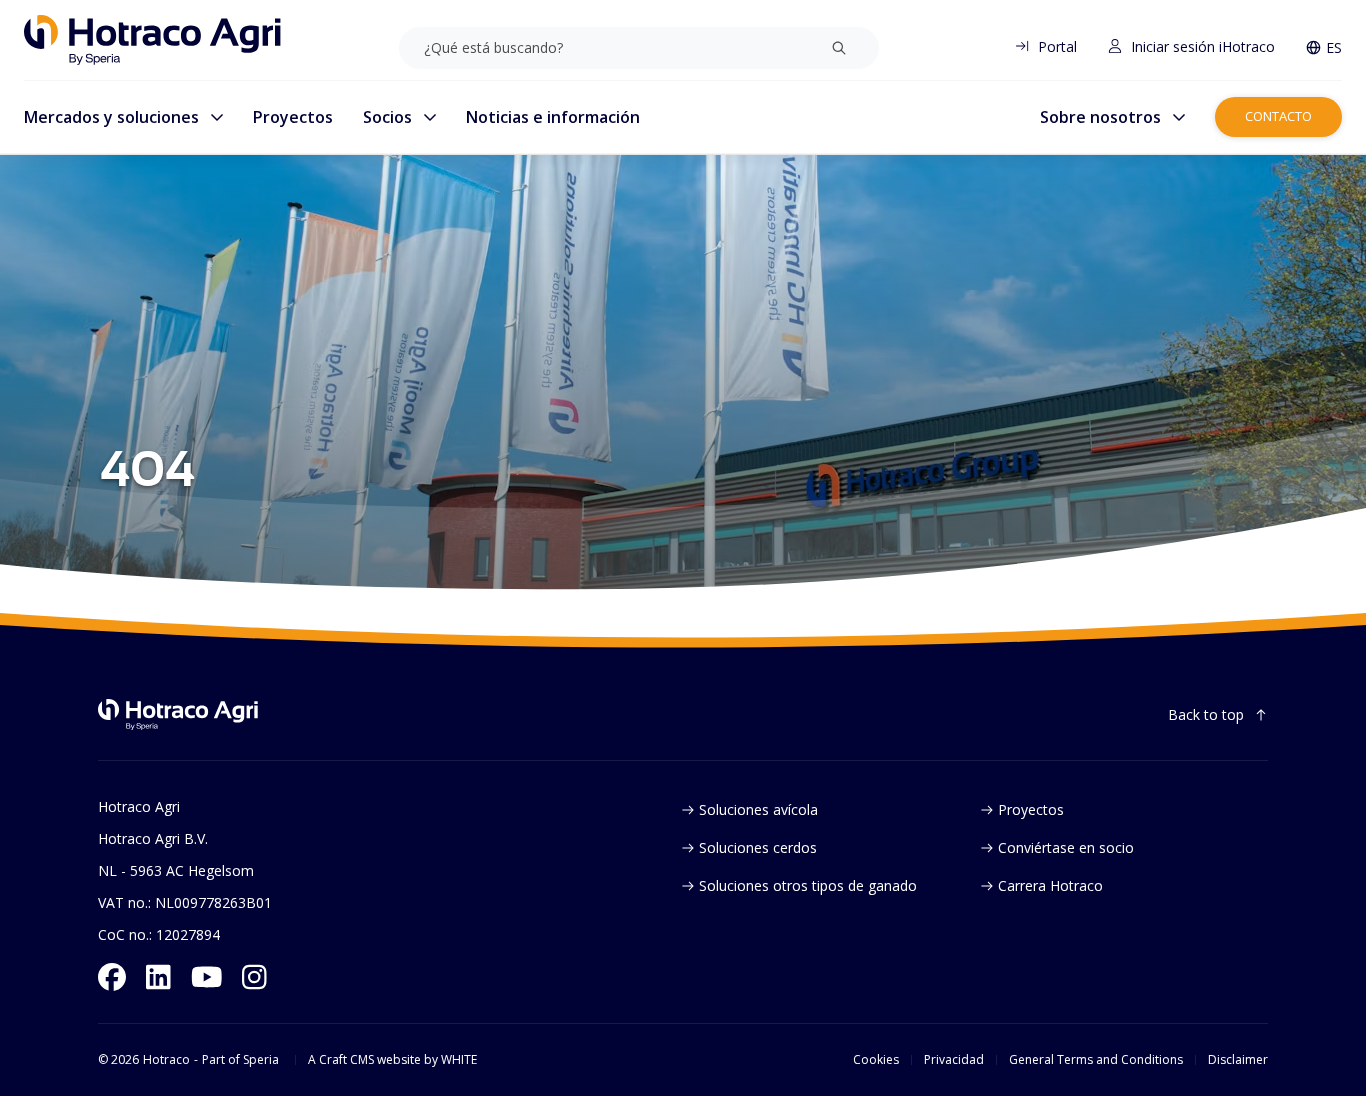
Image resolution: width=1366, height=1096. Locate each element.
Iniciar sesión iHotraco (1203, 46)
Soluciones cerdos (758, 847)
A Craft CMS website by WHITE (392, 1060)
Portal (1057, 46)
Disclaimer (1238, 1060)
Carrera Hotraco (1050, 885)
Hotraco (166, 1060)
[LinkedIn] (158, 977)
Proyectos (293, 117)
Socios (387, 117)
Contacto (1278, 116)
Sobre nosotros (1100, 117)
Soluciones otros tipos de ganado (808, 885)
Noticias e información (553, 117)
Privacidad (954, 1060)
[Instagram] (254, 977)
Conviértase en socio (1066, 847)
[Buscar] (839, 48)
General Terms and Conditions (1096, 1060)
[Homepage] (152, 40)
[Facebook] (112, 977)
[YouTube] (207, 977)
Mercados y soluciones (111, 117)
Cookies (876, 1060)
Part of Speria (240, 1060)
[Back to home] (178, 714)
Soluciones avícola (758, 809)
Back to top (1206, 714)
